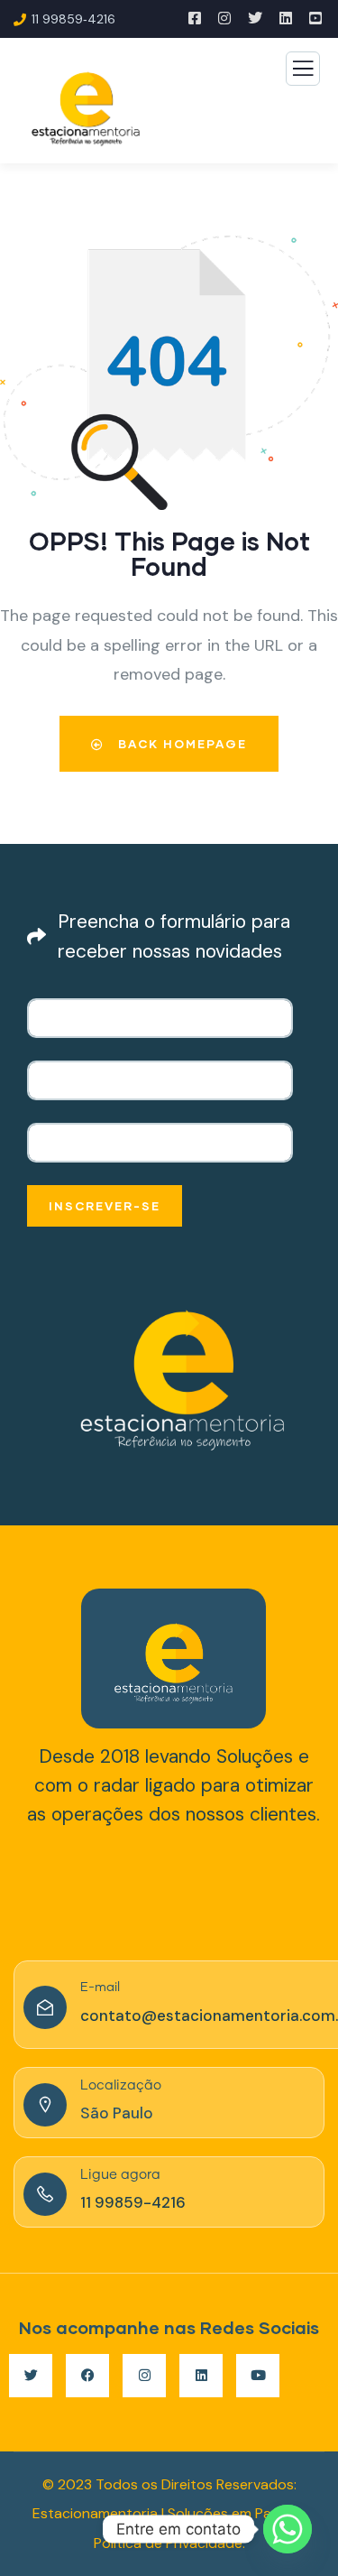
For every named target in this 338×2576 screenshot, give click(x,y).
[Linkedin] (201, 2376)
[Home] (174, 1659)
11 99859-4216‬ (133, 2202)
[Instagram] (144, 2376)
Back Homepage (180, 744)
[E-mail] (45, 2007)
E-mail (100, 1988)
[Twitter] (31, 2376)
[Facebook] (87, 2376)
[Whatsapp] (288, 2529)
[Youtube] (258, 2376)
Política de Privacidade (168, 2543)
